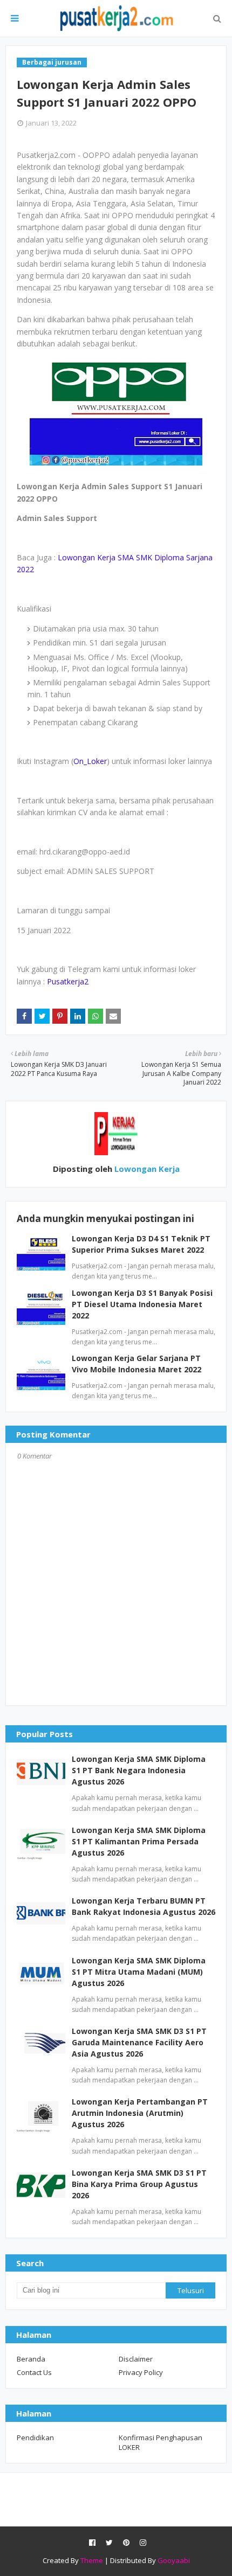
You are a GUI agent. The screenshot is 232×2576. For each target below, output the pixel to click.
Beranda (31, 2359)
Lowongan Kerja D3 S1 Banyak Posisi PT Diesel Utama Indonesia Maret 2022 (142, 1304)
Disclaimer (136, 2359)
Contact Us (34, 2372)
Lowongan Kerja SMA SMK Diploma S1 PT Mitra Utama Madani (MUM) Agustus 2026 (139, 1972)
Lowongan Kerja (146, 1169)
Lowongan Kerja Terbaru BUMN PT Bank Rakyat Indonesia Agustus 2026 (144, 1906)
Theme (92, 2560)
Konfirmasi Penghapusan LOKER (161, 2442)
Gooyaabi (174, 2560)
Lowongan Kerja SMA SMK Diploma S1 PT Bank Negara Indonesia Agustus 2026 (139, 1770)
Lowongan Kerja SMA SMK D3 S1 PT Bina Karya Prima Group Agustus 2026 (139, 2184)
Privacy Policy (141, 2372)
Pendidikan (35, 2438)
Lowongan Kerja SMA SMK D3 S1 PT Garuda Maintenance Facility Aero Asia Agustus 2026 (139, 2042)
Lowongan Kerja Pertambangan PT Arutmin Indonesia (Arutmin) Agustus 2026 (140, 2113)
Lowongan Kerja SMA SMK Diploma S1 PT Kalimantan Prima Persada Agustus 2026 (139, 1841)
